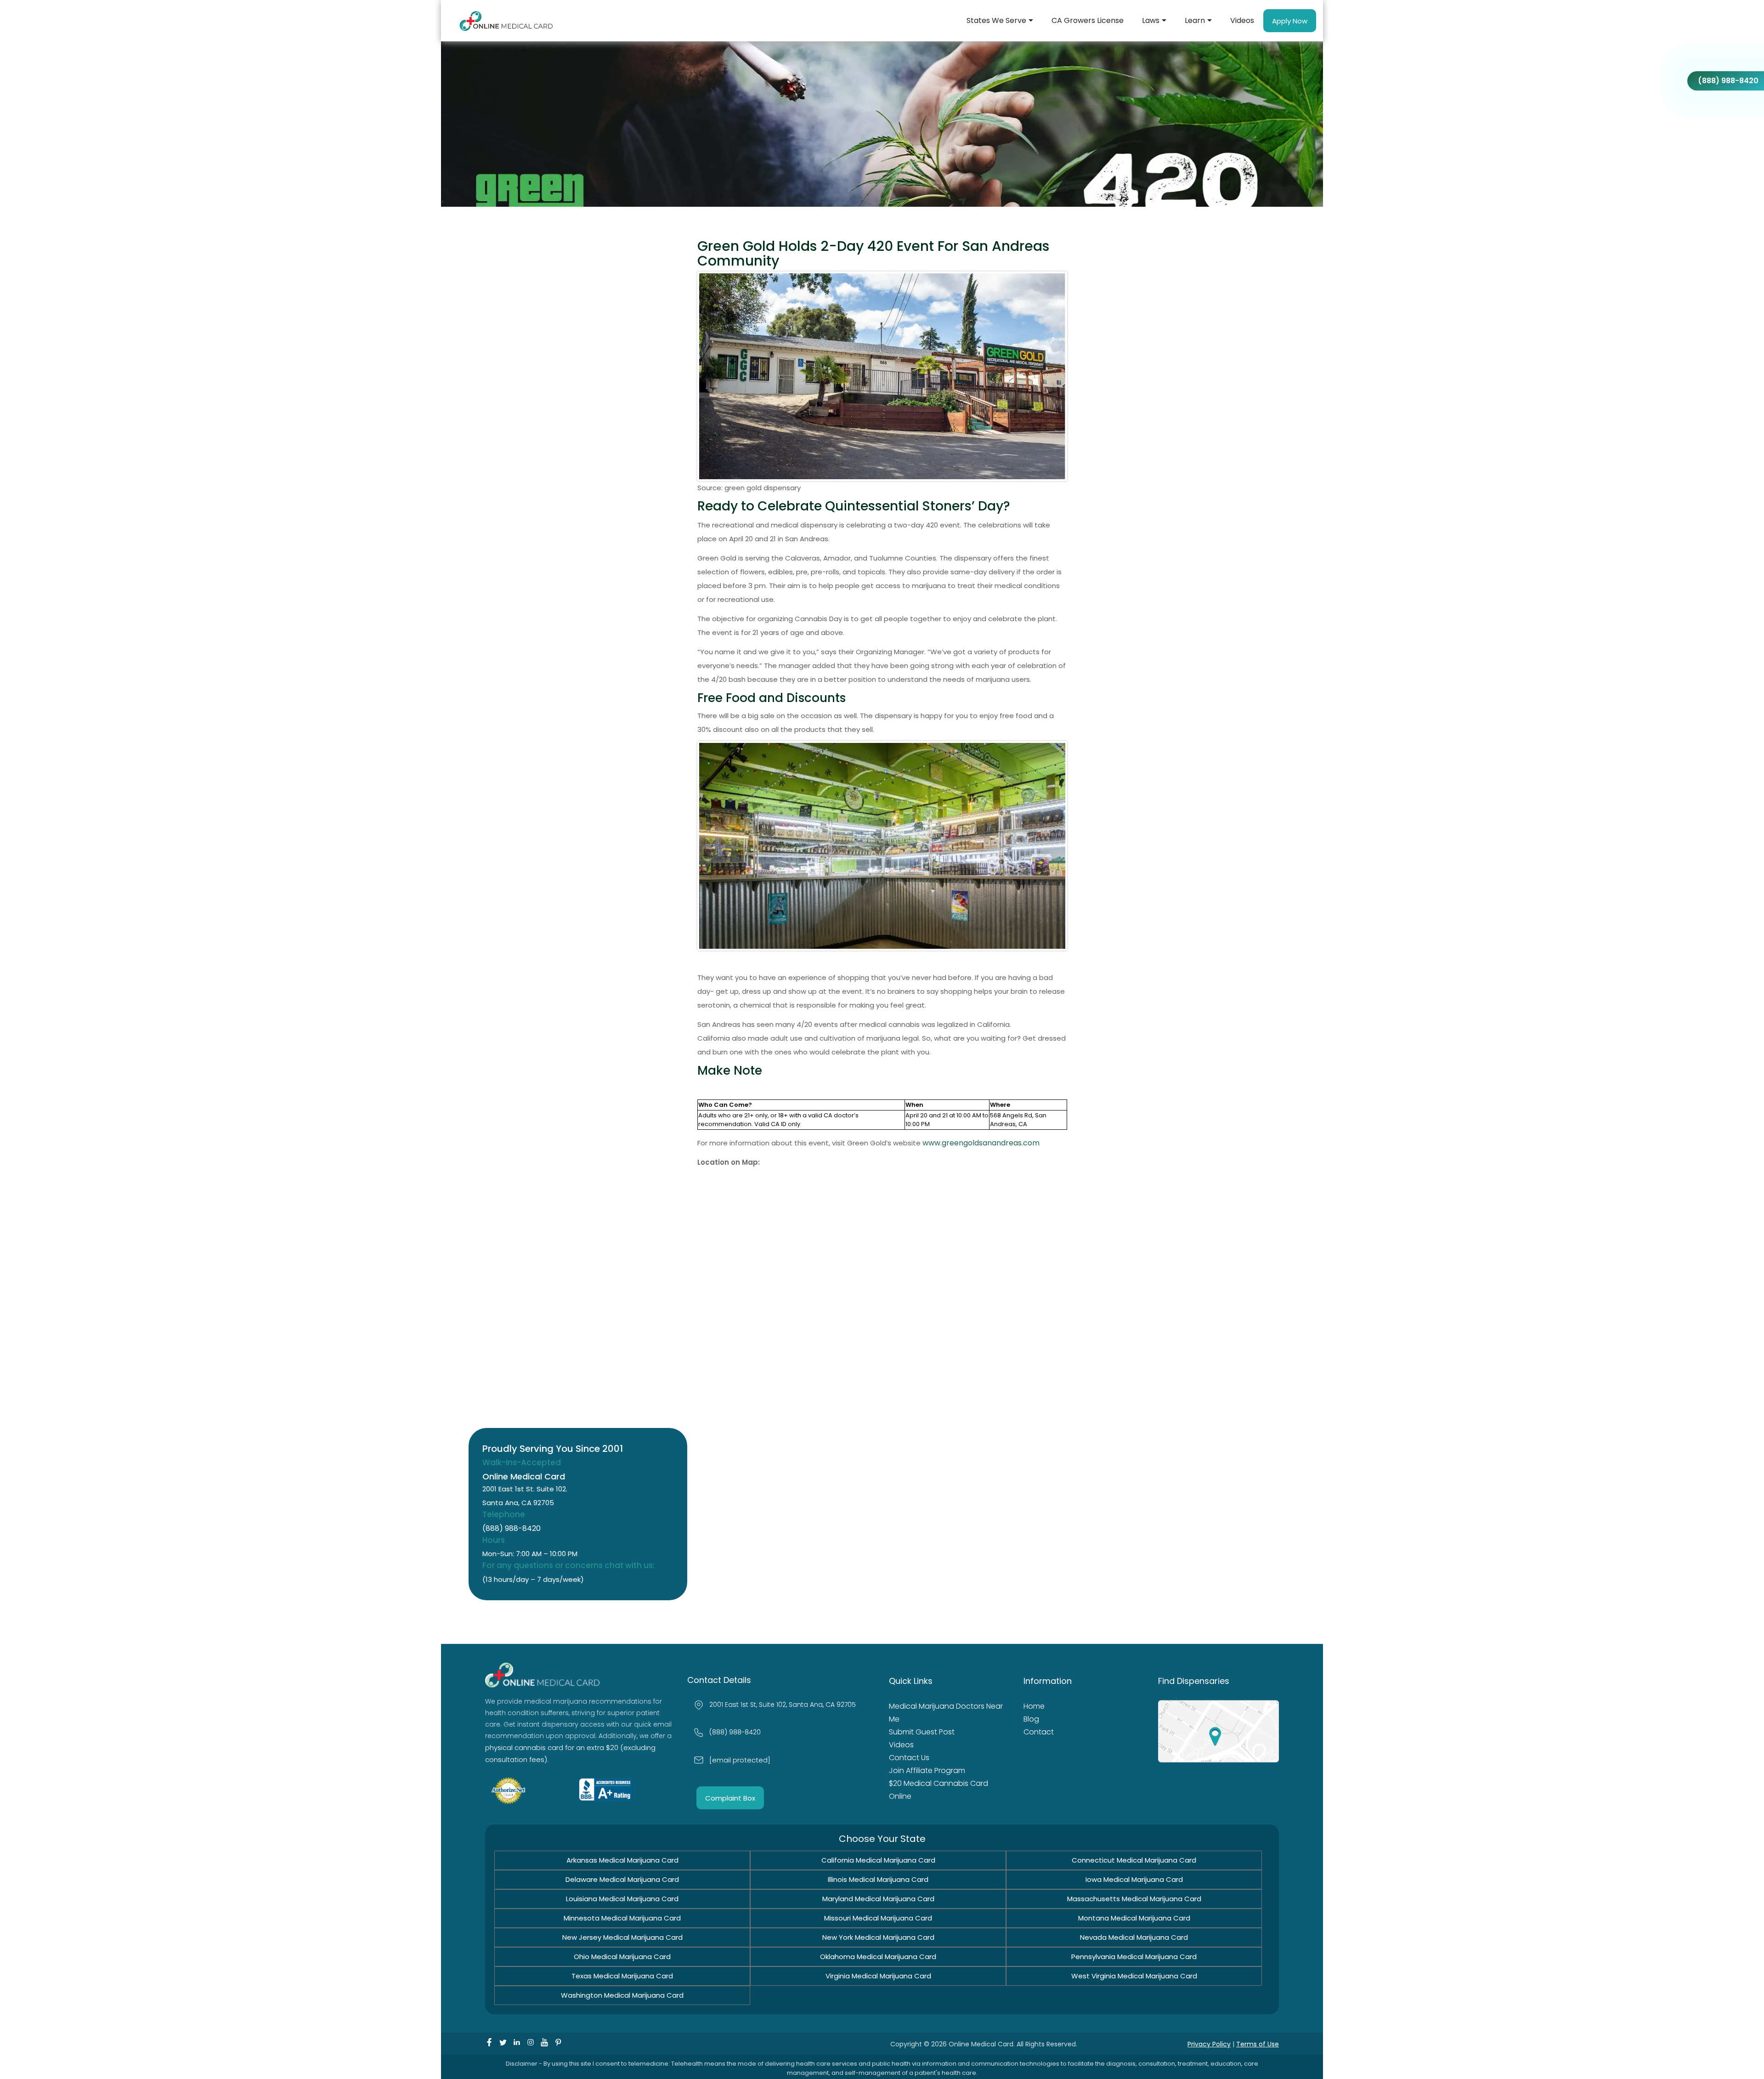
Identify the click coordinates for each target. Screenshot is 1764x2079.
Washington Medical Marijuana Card (622, 1994)
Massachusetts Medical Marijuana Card (1134, 1898)
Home (1033, 1706)
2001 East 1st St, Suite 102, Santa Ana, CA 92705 (783, 1705)
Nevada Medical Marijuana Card (1134, 1936)
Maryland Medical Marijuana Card (878, 1898)
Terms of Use (1258, 2043)
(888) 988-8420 (512, 1528)
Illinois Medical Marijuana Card (878, 1878)
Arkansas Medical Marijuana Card (622, 1859)
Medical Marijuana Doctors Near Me (947, 1706)
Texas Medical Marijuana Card (622, 1975)
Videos (900, 1732)
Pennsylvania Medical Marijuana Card (1134, 1956)
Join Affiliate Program (923, 1758)
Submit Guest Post (919, 1719)
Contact (1037, 1732)
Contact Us (907, 1745)
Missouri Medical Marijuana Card (878, 1917)
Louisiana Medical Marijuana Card (622, 1898)
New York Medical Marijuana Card (878, 1936)
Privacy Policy (1209, 2043)
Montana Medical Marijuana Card (1134, 1917)
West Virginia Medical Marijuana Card (1134, 1975)
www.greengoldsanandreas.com (981, 1143)
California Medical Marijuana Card (878, 1859)
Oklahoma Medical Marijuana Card (878, 1956)
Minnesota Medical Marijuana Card (622, 1917)
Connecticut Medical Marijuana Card (1134, 1859)
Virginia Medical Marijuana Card (878, 1975)
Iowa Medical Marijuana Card (1134, 1878)
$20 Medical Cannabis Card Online (946, 1771)
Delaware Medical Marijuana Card (622, 1878)
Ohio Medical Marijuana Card (622, 1956)
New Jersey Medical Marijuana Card (622, 1936)
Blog (1031, 1719)
